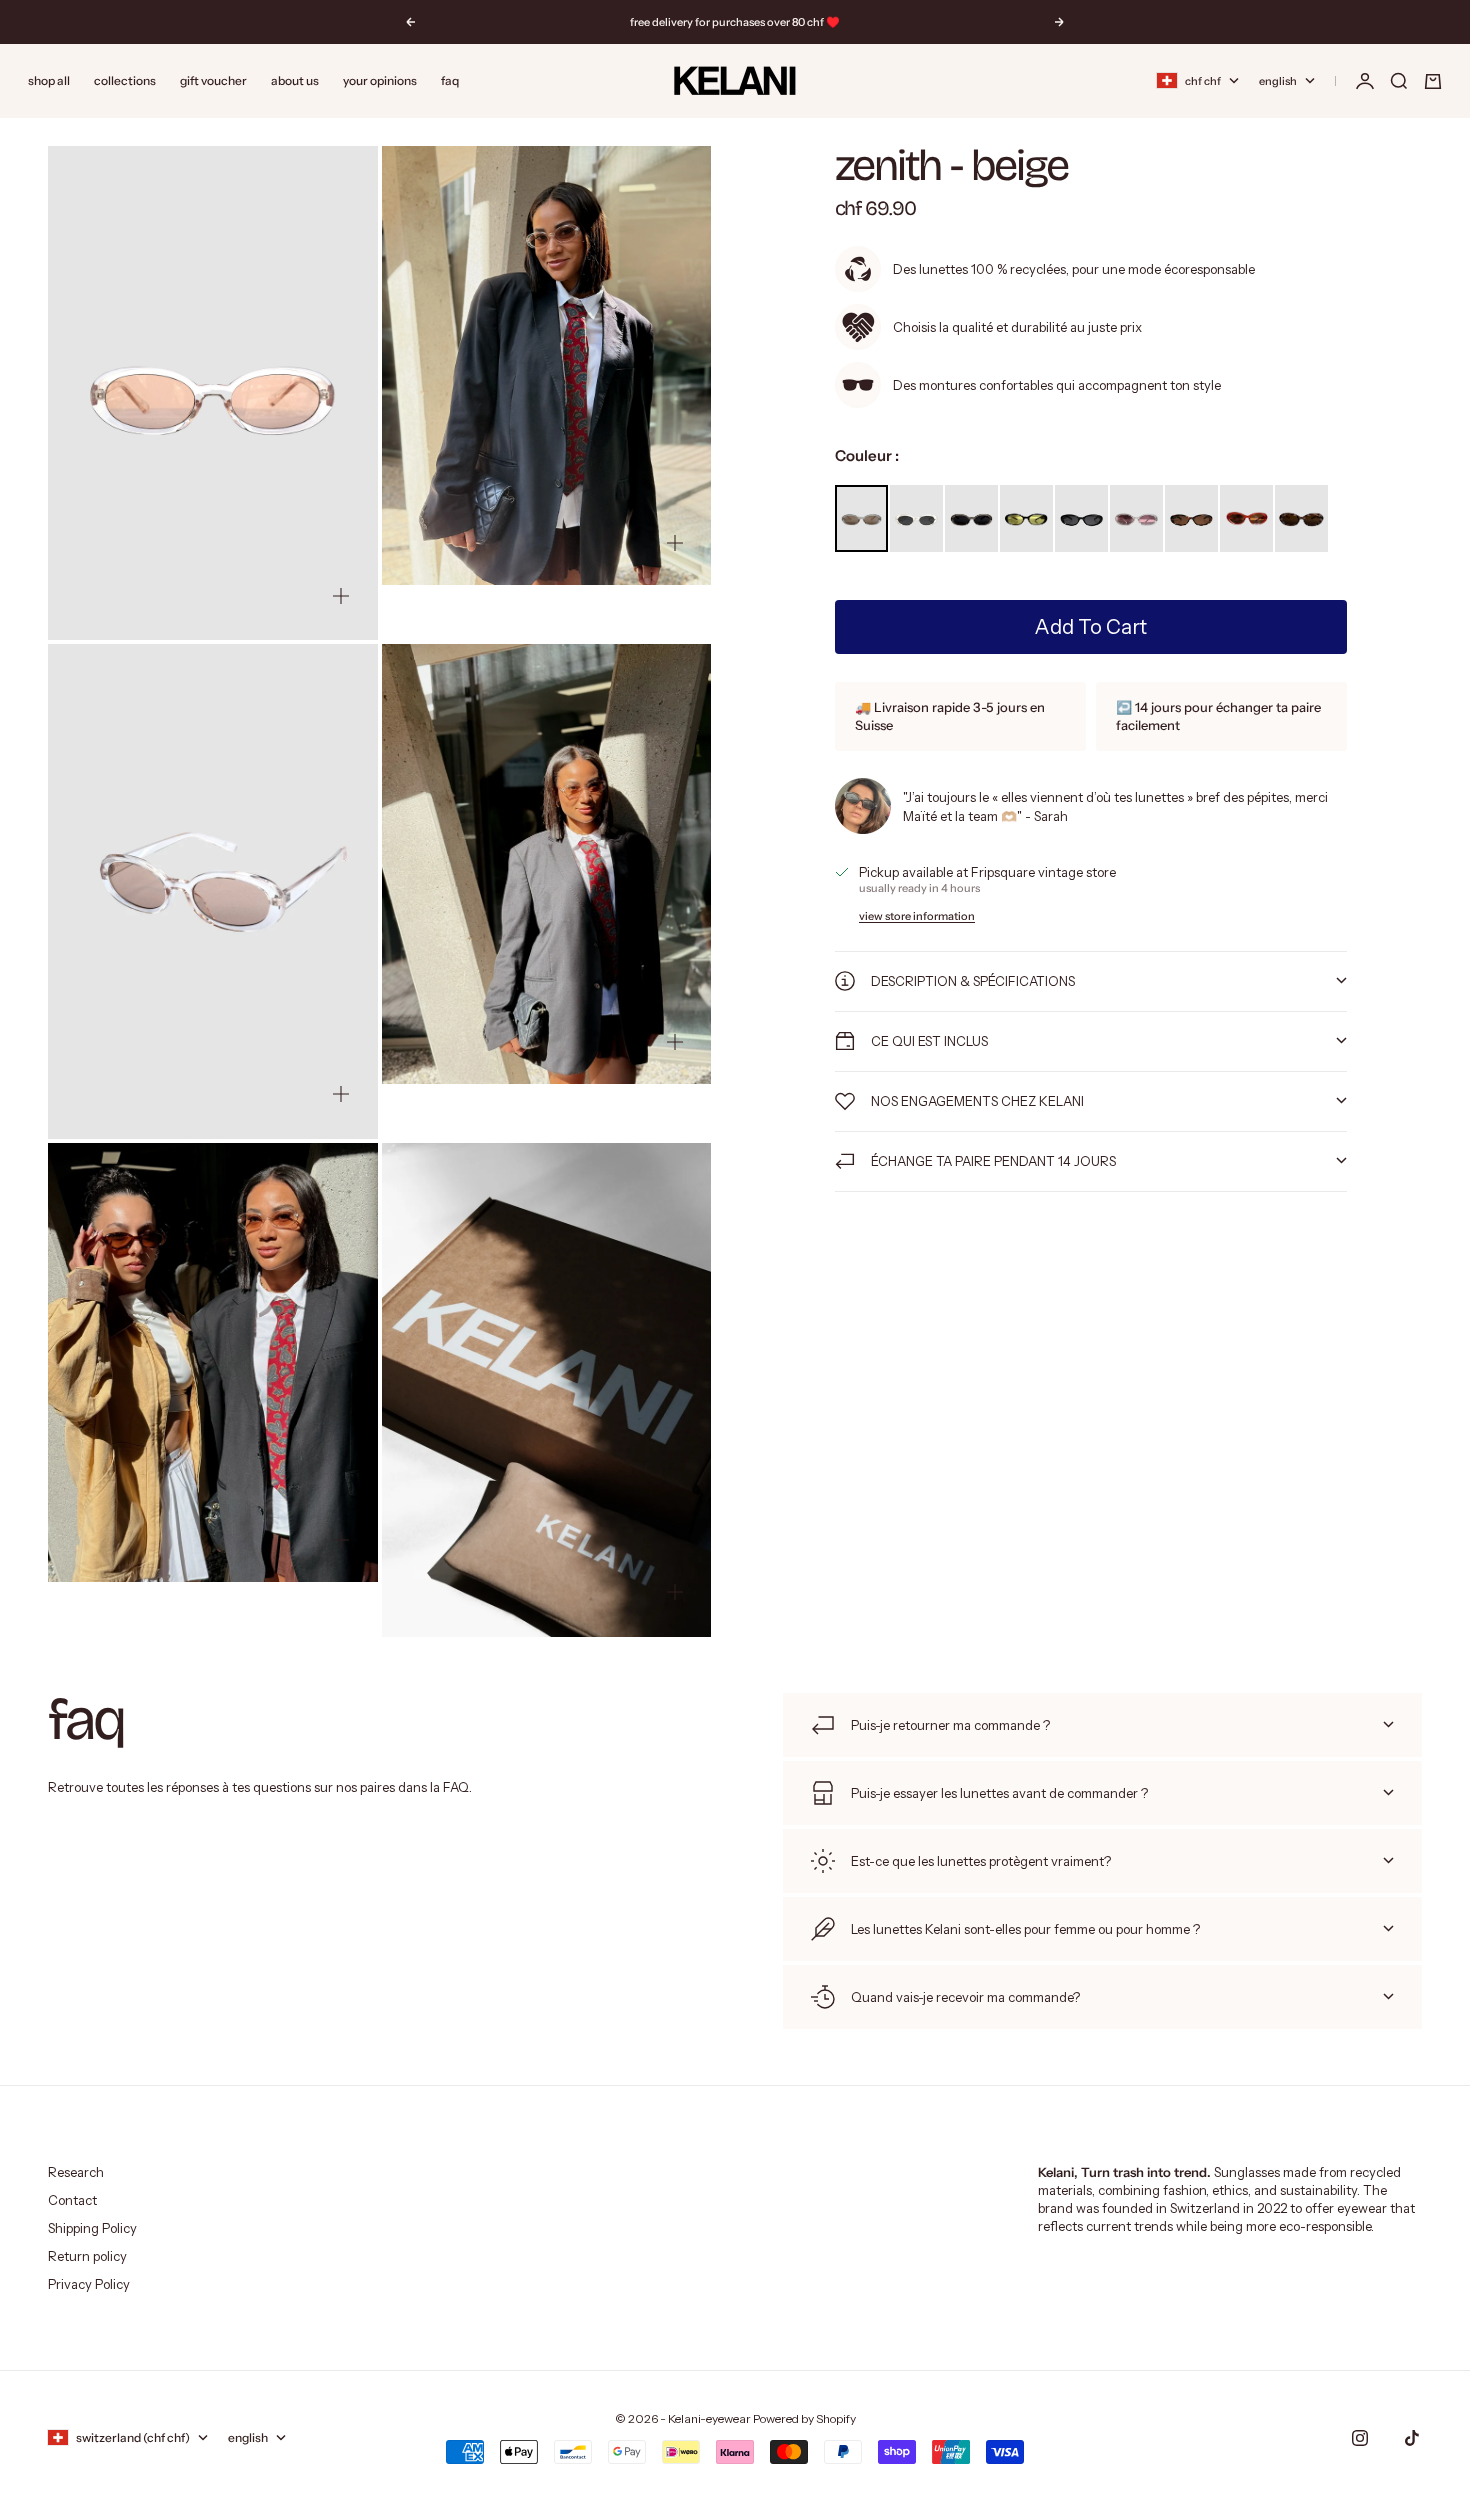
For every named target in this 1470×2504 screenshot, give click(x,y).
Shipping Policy (92, 2228)
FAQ (450, 80)
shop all (49, 80)
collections (125, 80)
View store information (917, 916)
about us (295, 80)
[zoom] (341, 596)
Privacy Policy (89, 2284)
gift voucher (213, 80)
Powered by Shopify (804, 2418)
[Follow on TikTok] (1412, 2438)
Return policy (87, 2256)
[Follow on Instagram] (1360, 2438)
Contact (72, 2200)
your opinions (380, 80)
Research (76, 2172)
